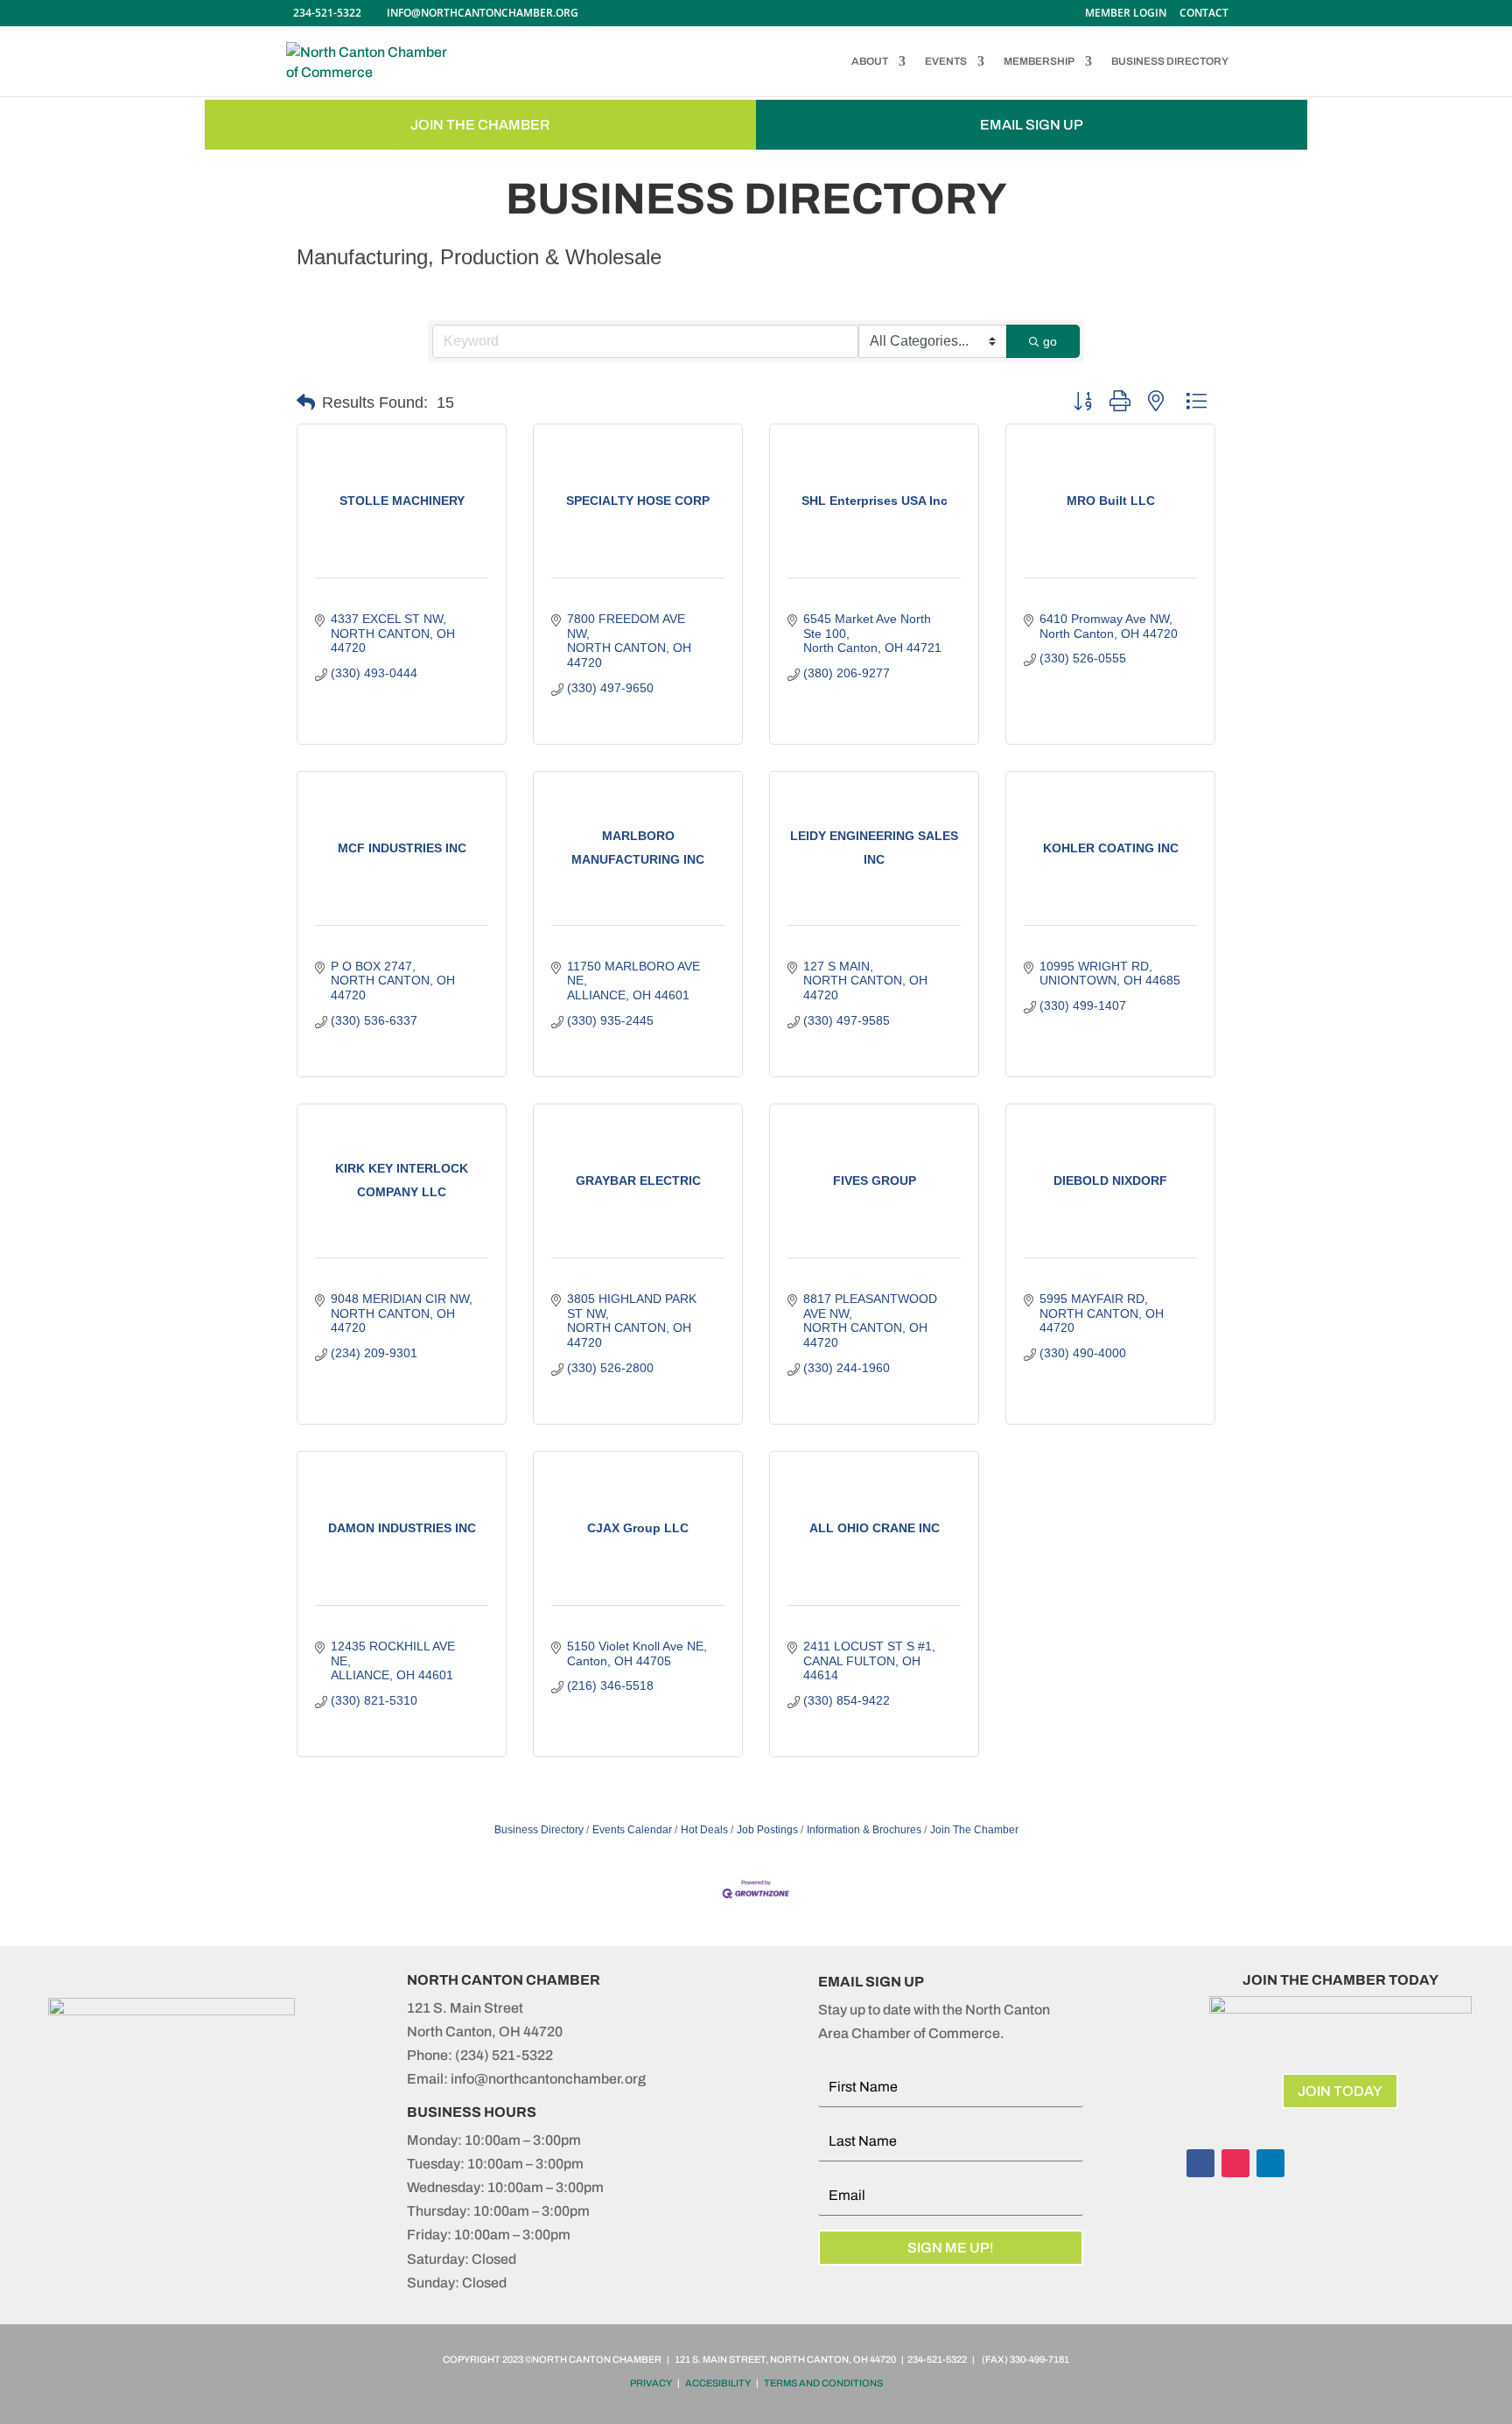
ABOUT (870, 61)
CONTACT (1204, 14)
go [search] (1050, 341)
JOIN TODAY (1340, 2091)
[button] (306, 403)
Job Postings (767, 1830)
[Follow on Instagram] (1235, 2163)
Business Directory (539, 1830)
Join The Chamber (974, 1830)
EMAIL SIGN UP (1032, 125)
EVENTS (946, 61)
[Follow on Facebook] (1200, 2163)
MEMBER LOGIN (1126, 14)
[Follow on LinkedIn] (1270, 2163)
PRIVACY (651, 2383)
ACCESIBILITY (718, 2383)
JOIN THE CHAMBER (480, 125)
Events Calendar (632, 1830)
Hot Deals (704, 1830)
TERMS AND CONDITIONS (823, 2383)
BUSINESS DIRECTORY (1170, 61)
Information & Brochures (864, 1830)
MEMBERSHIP (1039, 61)
